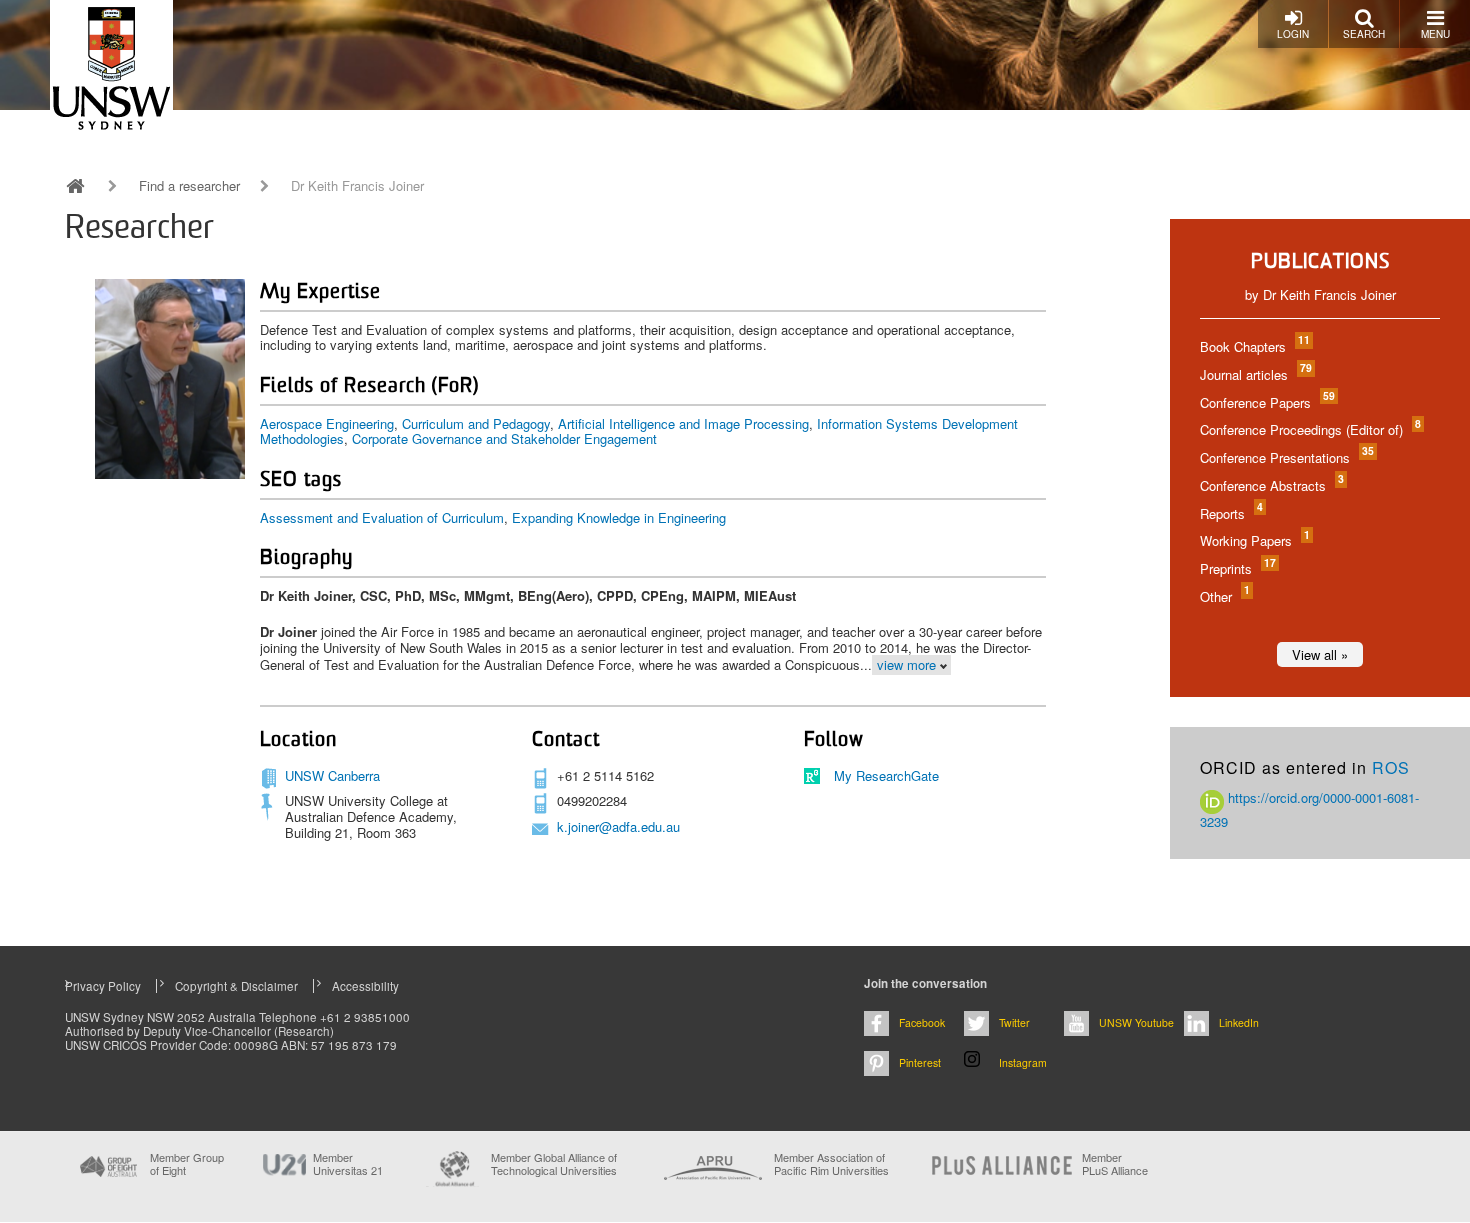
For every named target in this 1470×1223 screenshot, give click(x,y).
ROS (1391, 767)
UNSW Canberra (332, 775)
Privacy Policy (103, 986)
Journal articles (1255, 374)
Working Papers (1254, 540)
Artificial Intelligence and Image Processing (683, 423)
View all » (1320, 654)
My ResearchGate (886, 775)
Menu (1435, 34)
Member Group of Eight (187, 1164)
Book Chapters (1254, 346)
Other (1224, 596)
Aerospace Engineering (327, 423)
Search (1364, 34)
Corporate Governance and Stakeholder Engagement (504, 438)
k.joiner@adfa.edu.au (618, 826)
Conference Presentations (1286, 457)
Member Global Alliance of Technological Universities (554, 1164)
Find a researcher (189, 186)
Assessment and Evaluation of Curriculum (382, 517)
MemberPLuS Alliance (1115, 1164)
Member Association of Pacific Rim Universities (831, 1164)
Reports (1230, 513)
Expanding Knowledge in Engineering (619, 517)
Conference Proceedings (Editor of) (1309, 429)
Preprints (1237, 568)
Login (1293, 34)
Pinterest (920, 1062)
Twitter (1014, 1022)
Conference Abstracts (1271, 485)
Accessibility (365, 986)
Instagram (1023, 1062)
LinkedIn (1239, 1022)
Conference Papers (1266, 402)
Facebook (922, 1022)
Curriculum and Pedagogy (476, 423)
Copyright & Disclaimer (236, 986)
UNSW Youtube (1136, 1022)
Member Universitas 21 (348, 1164)
